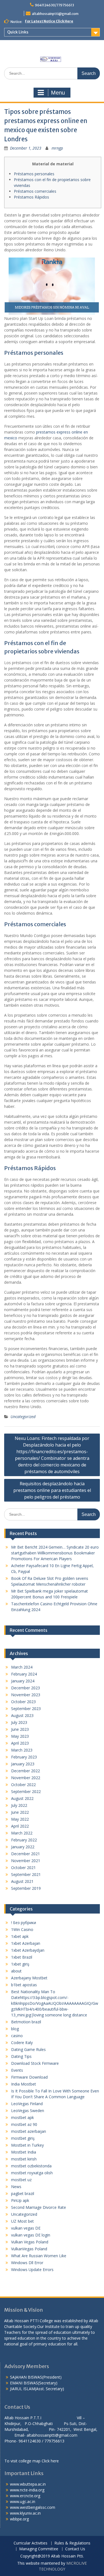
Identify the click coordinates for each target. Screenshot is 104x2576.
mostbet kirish (24, 2159)
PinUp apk (20, 2200)
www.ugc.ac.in (23, 2501)
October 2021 (23, 1868)
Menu (58, 93)
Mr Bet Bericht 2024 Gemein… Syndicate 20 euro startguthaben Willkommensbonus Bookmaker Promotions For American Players (55, 1553)
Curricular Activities (31, 2543)
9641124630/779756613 (54, 5)
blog (15, 2029)
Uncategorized (23, 1417)
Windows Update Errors (32, 2270)
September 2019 (26, 1888)
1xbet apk (20, 1936)
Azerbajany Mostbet (29, 1978)
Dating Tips (21, 2056)
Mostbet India (24, 2152)
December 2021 (26, 1854)
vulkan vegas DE (26, 2228)
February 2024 (24, 1674)
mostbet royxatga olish (32, 2173)
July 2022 (19, 1805)
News (16, 2187)
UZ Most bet (22, 2221)
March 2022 (22, 1833)
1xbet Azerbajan (26, 1943)
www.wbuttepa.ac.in (28, 2484)
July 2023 (19, 1722)
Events (17, 2070)
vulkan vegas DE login (31, 2235)
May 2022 (20, 1819)
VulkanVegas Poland (29, 2249)
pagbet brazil (23, 2193)
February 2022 (24, 1840)
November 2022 (26, 1778)
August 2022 (22, 1798)
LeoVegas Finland (27, 2104)
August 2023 (22, 1715)
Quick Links (18, 32)
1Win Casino (22, 1929)
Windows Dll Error (27, 2263)
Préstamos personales (34, 174)
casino (17, 2036)
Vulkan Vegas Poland (30, 2242)
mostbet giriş (23, 2138)
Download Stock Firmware (35, 2063)
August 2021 (22, 1881)
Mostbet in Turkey (27, 2145)
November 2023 (26, 1695)
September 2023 (26, 1709)
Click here (50, 2461)
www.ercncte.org (25, 2496)
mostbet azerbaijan (29, 2131)
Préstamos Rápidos (31, 197)
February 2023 (24, 1757)
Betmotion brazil (26, 2022)
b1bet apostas (24, 1985)
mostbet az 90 (24, 2124)
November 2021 (26, 1861)
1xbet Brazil (22, 1957)
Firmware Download (29, 2077)
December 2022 (26, 1771)
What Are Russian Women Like (39, 2256)
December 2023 (26, 1688)
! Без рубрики (24, 1923)
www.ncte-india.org (27, 2490)
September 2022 (26, 1791)
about (16, 1971)
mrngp (57, 148)
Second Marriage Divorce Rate (39, 2207)
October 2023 (23, 1702)
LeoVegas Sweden (28, 2111)
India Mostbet (24, 2084)
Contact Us (75, 2549)
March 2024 (22, 1667)
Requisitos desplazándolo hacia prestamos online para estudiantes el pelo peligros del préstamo (52, 1490)
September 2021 (26, 1874)
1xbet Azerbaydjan (28, 1950)
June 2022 (20, 1812)
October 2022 (23, 1785)
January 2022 (23, 1847)
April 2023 (20, 1743)
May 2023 (20, 1736)
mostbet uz (21, 2180)
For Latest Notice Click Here (49, 21)
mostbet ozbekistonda (31, 2166)
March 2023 (22, 1750)
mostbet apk (22, 2117)
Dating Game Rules (28, 2049)
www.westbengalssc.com (33, 2507)
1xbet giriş (20, 1964)
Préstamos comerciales (35, 191)
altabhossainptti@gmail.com (55, 14)
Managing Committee (39, 2549)
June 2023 (20, 1729)
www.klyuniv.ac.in (25, 2513)
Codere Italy (22, 2043)
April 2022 (20, 1826)
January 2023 (23, 1764)
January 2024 (23, 1681)
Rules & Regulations (72, 2543)
